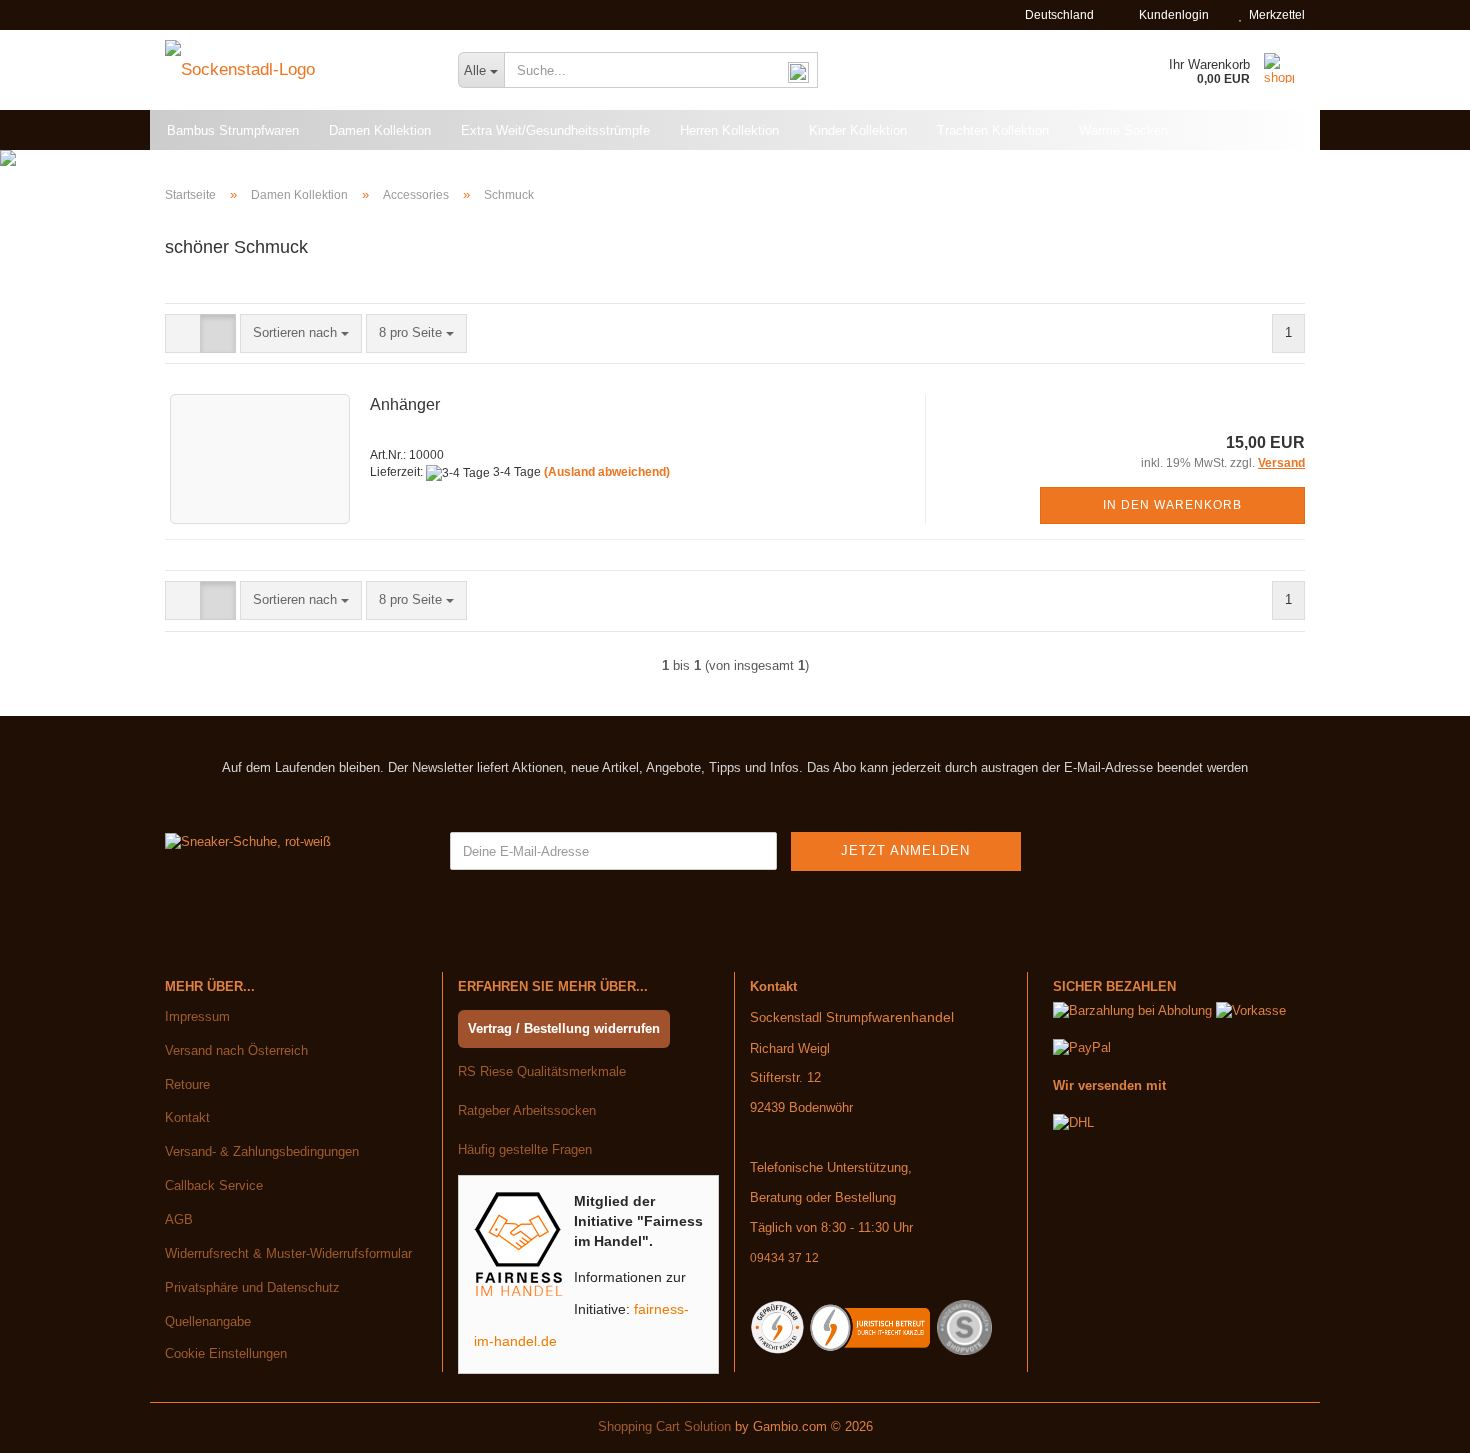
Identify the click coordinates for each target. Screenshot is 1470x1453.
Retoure (187, 1084)
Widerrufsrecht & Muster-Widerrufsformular (288, 1253)
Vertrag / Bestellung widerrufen (564, 1028)
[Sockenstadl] (296, 70)
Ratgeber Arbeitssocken (527, 1110)
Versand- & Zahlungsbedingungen (262, 1151)
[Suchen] (799, 71)
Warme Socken (1123, 130)
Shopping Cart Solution (664, 1426)
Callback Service (214, 1185)
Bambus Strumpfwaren (233, 130)
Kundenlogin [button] (1171, 15)
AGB (179, 1219)
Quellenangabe (208, 1321)
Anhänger (405, 404)
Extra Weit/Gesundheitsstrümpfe (555, 130)
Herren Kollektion (729, 130)
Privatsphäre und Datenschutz (252, 1287)
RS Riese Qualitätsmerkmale (542, 1071)
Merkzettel (1274, 15)
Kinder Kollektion (858, 130)
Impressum (197, 1016)
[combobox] (301, 333)
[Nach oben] (1415, 1423)
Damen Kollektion (380, 130)
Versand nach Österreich (236, 1050)
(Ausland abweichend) (607, 472)
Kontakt (187, 1117)
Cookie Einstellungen (226, 1353)
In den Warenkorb (1172, 505)
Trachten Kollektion (993, 130)
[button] (1053, 15)
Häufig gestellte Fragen (525, 1149)
